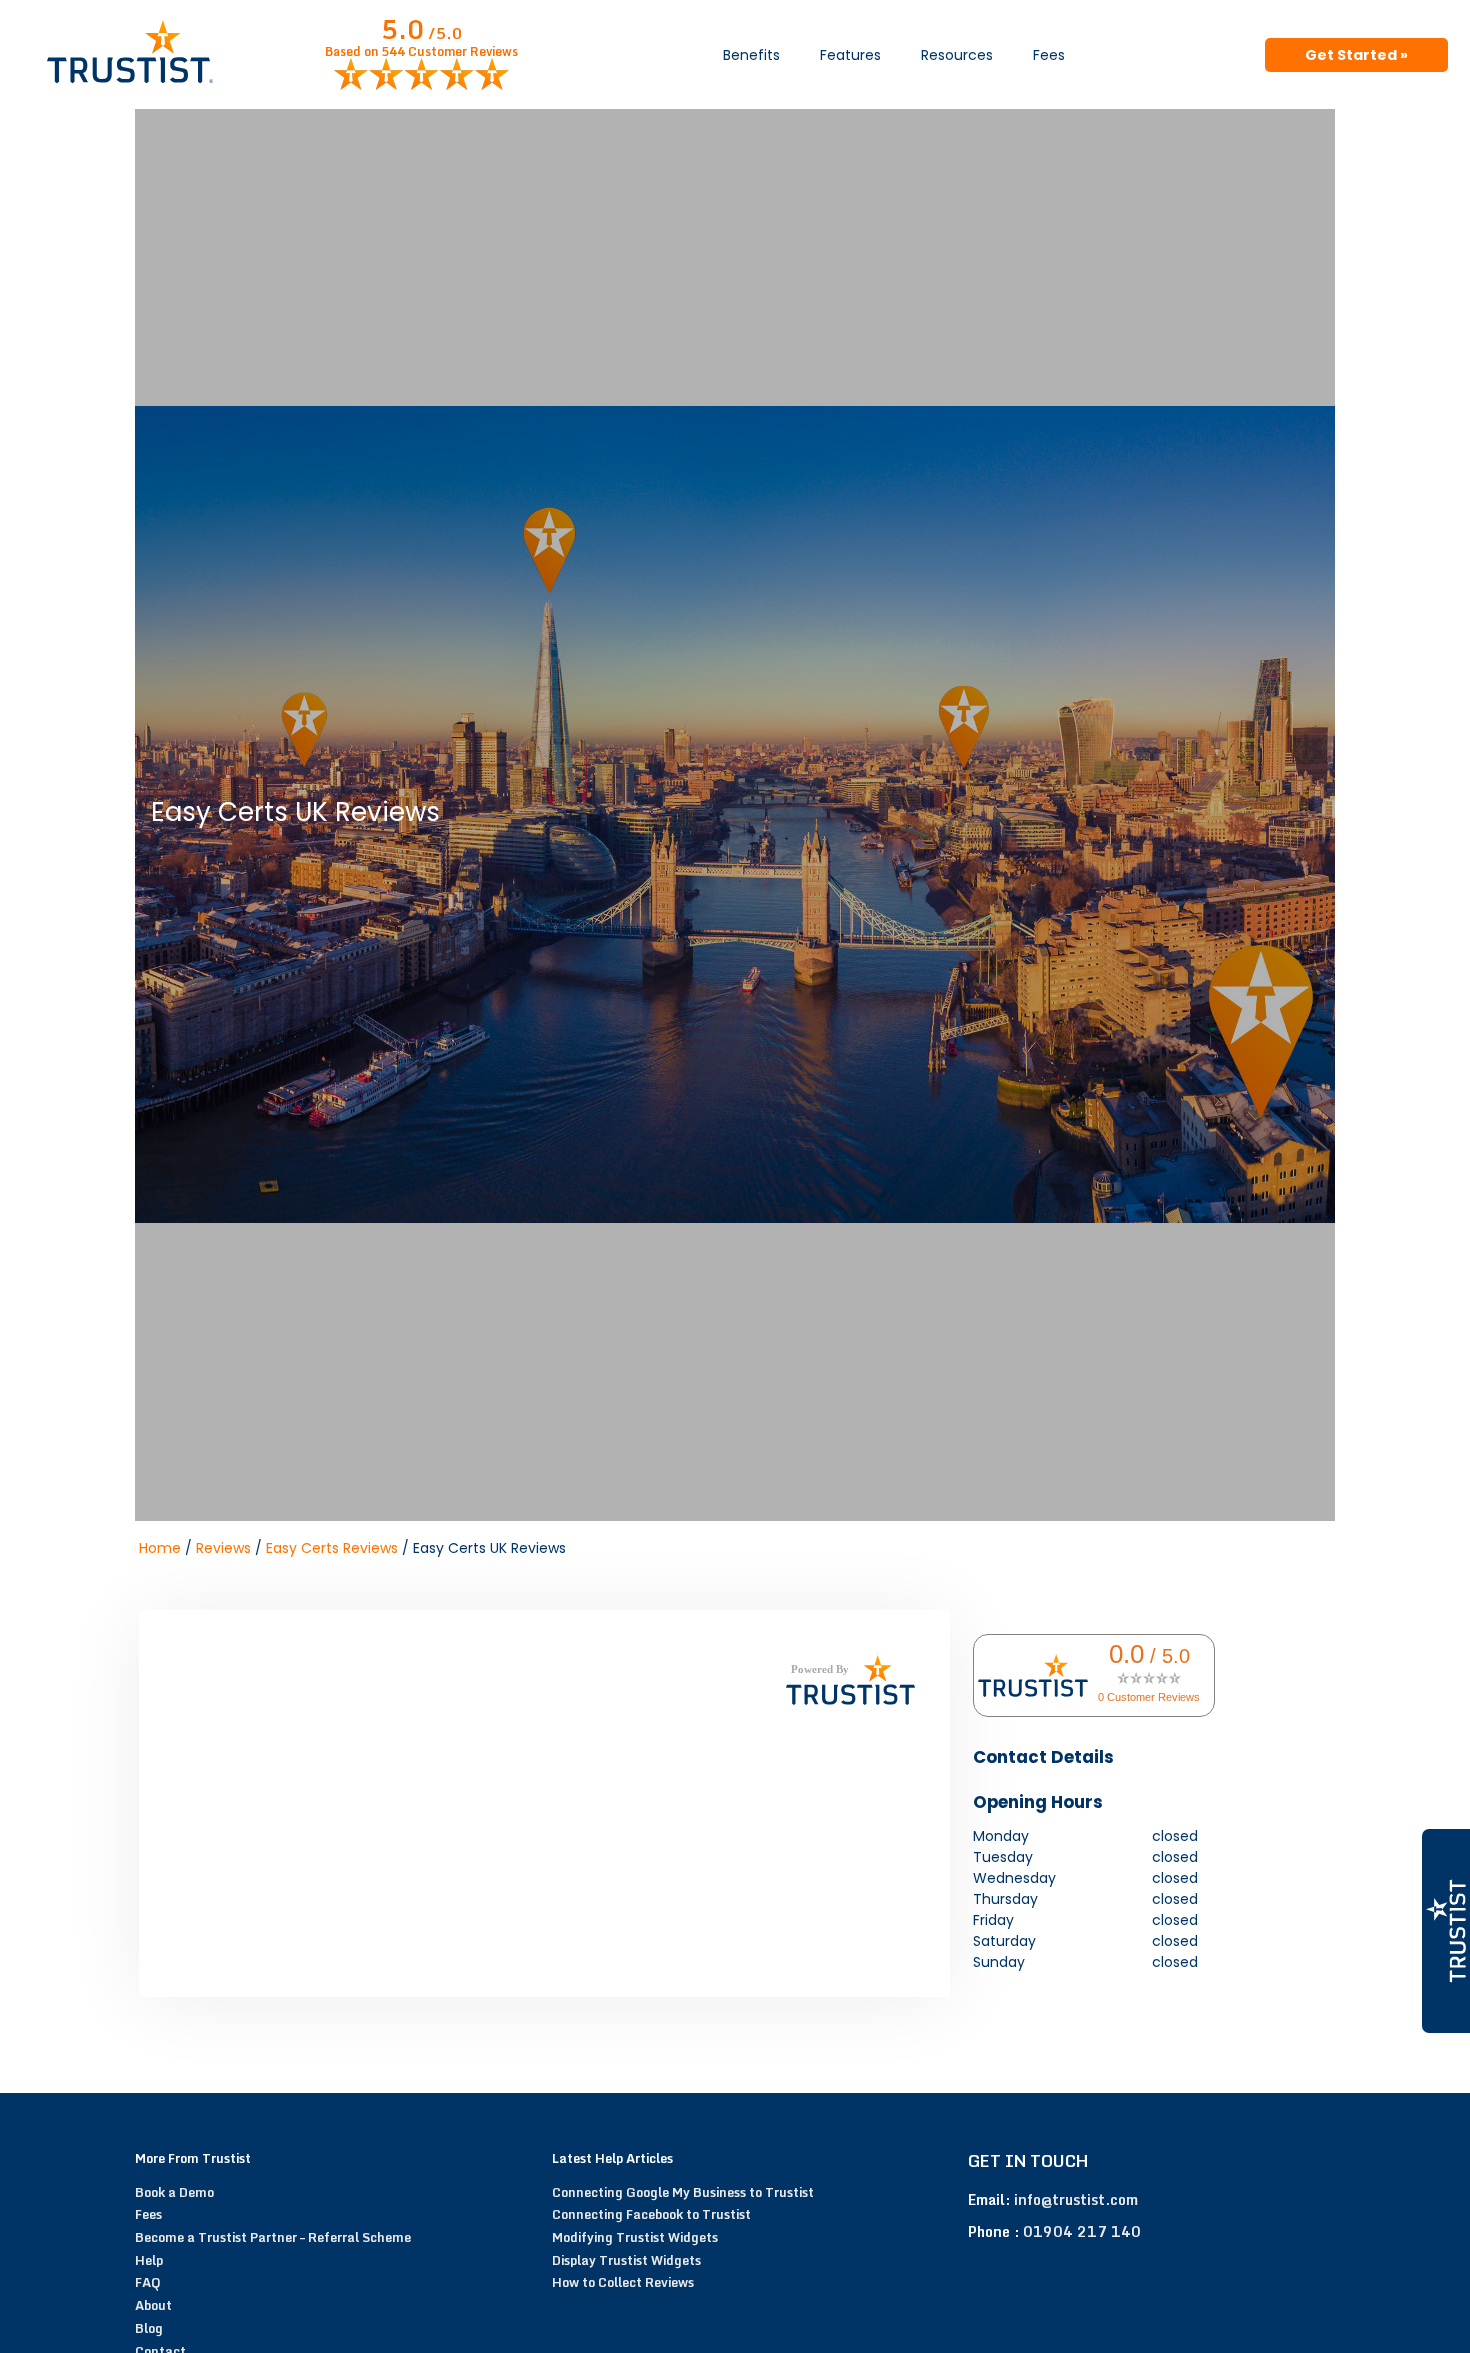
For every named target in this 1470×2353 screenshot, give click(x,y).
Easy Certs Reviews (332, 1548)
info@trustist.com (1076, 2199)
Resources (957, 55)
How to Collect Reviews (623, 2282)
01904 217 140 (1082, 2231)
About (153, 2305)
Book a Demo (174, 2192)
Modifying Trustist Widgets (635, 2237)
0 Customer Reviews (1149, 1697)
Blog (149, 2328)
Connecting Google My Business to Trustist (683, 2192)
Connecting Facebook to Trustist (651, 2214)
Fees (1049, 55)
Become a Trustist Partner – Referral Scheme (273, 2237)
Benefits (751, 55)
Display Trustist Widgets (626, 2260)
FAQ (148, 2282)
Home (160, 1548)
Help (149, 2260)
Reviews (223, 1548)
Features (850, 55)
